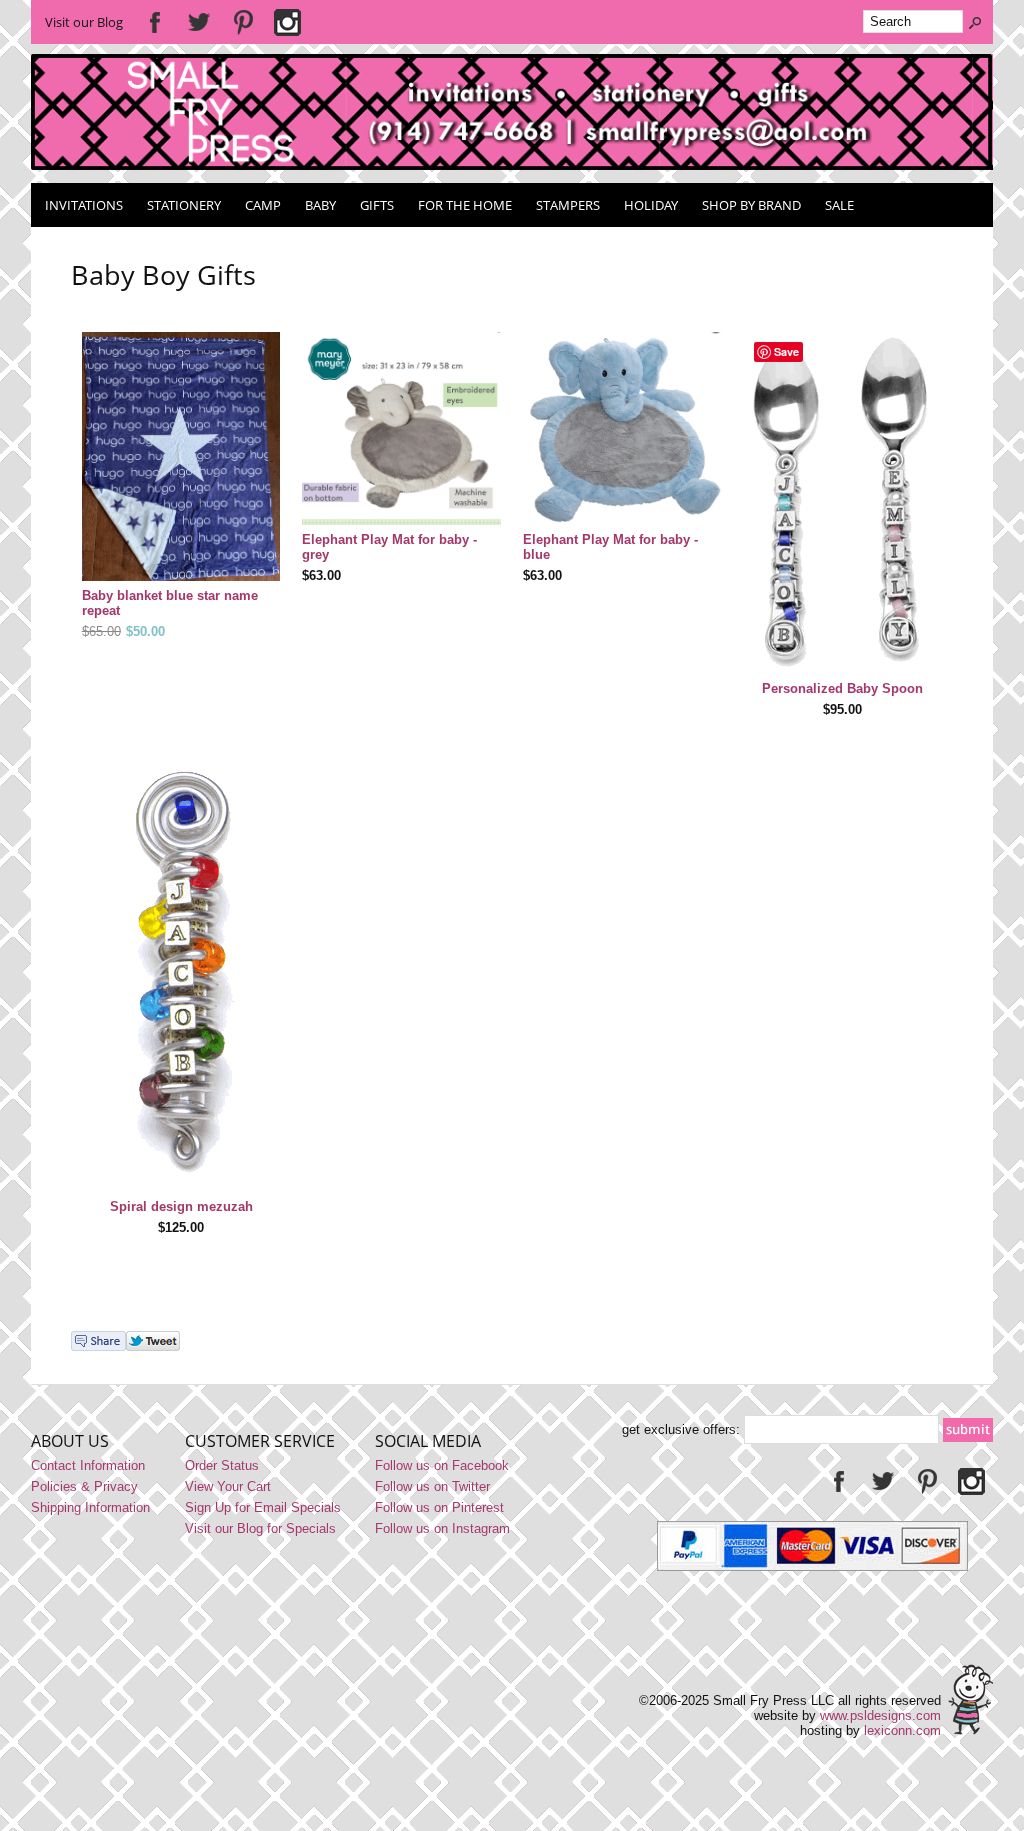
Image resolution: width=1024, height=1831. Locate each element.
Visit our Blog (84, 22)
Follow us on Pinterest (439, 1507)
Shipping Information (90, 1507)
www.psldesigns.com (880, 1715)
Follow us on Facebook (442, 1465)
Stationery (184, 205)
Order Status (222, 1465)
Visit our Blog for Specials (260, 1528)
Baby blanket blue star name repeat (170, 603)
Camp (263, 205)
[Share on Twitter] (153, 1346)
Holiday (651, 205)
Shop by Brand (751, 205)
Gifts (377, 205)
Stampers (568, 205)
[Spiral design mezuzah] (181, 974)
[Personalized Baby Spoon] (843, 504)
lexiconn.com (902, 1730)
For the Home (465, 205)
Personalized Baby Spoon (842, 688)
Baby (320, 205)
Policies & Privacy (84, 1486)
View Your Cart (228, 1486)
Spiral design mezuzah (181, 1206)
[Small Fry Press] (512, 165)
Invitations (84, 205)
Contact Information (88, 1465)
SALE (839, 205)
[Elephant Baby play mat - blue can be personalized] (401, 430)
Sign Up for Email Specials (263, 1507)
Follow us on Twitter (432, 1486)
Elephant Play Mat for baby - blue (610, 547)
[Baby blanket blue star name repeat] (181, 458)
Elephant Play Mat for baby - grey (389, 547)
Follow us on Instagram (442, 1528)
